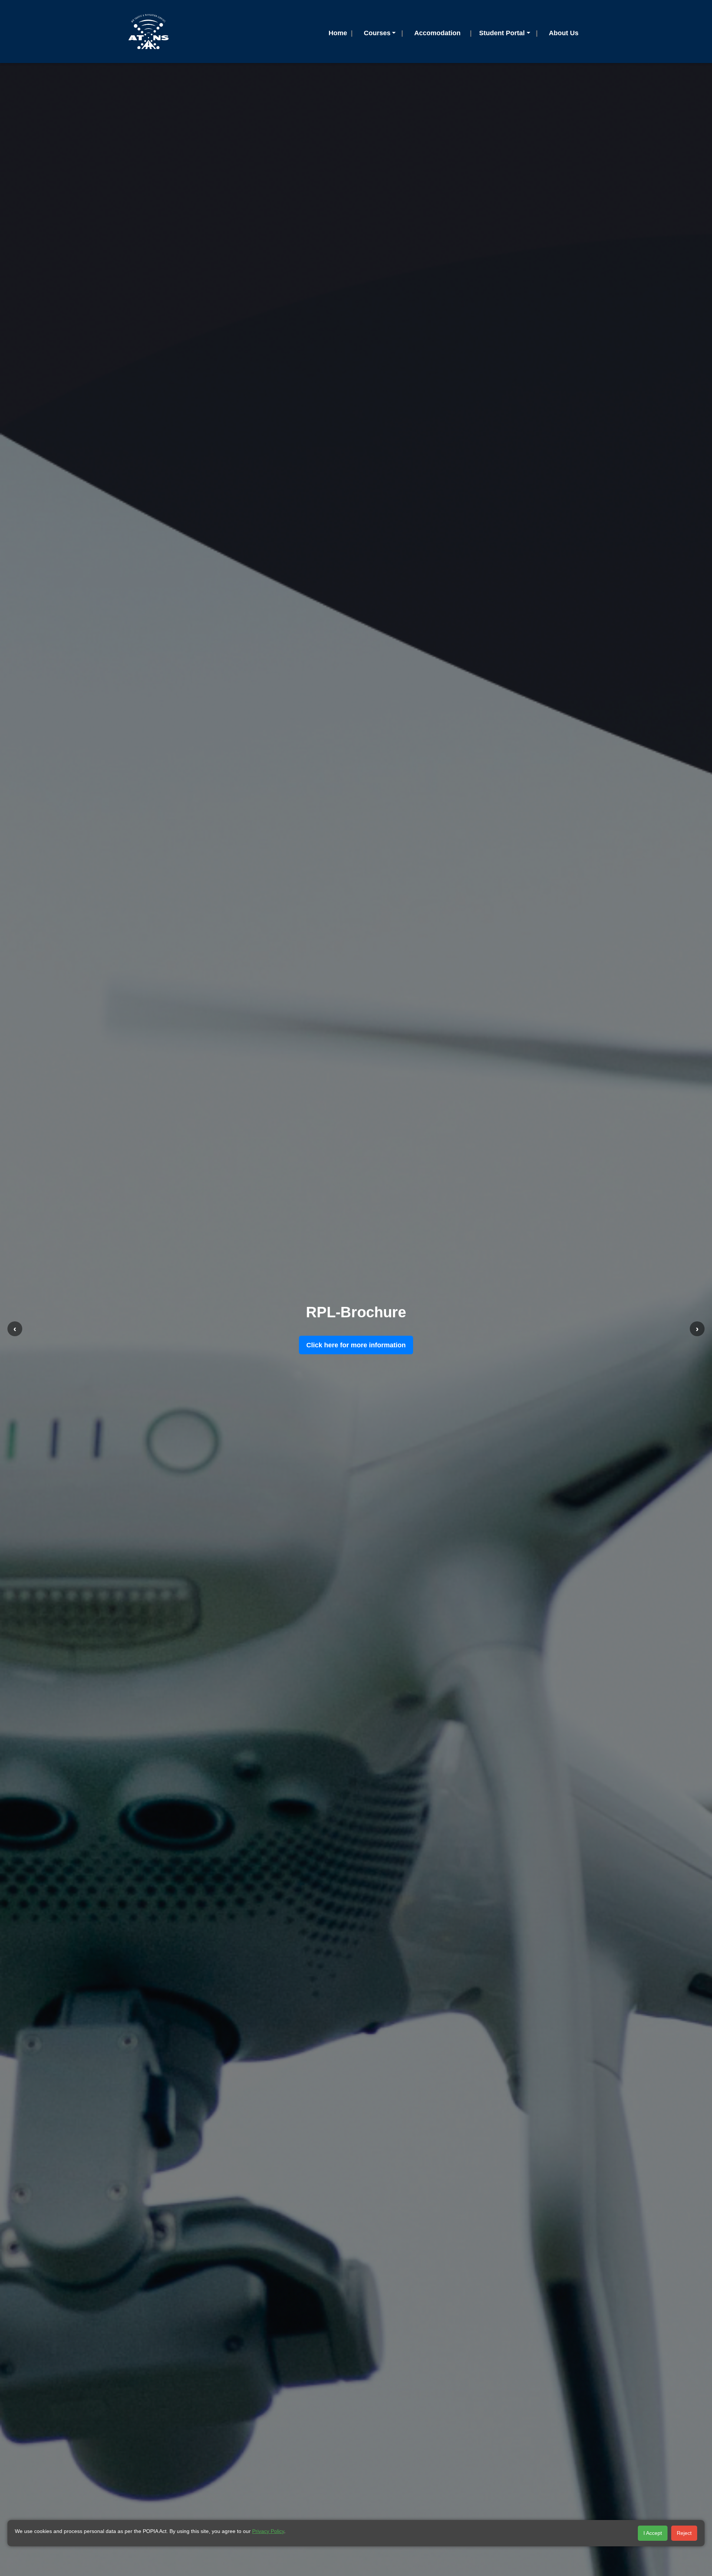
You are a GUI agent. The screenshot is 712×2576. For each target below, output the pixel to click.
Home (338, 33)
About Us (564, 33)
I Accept (653, 2533)
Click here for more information (356, 1345)
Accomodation (437, 33)
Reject (684, 2533)
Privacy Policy (268, 2531)
